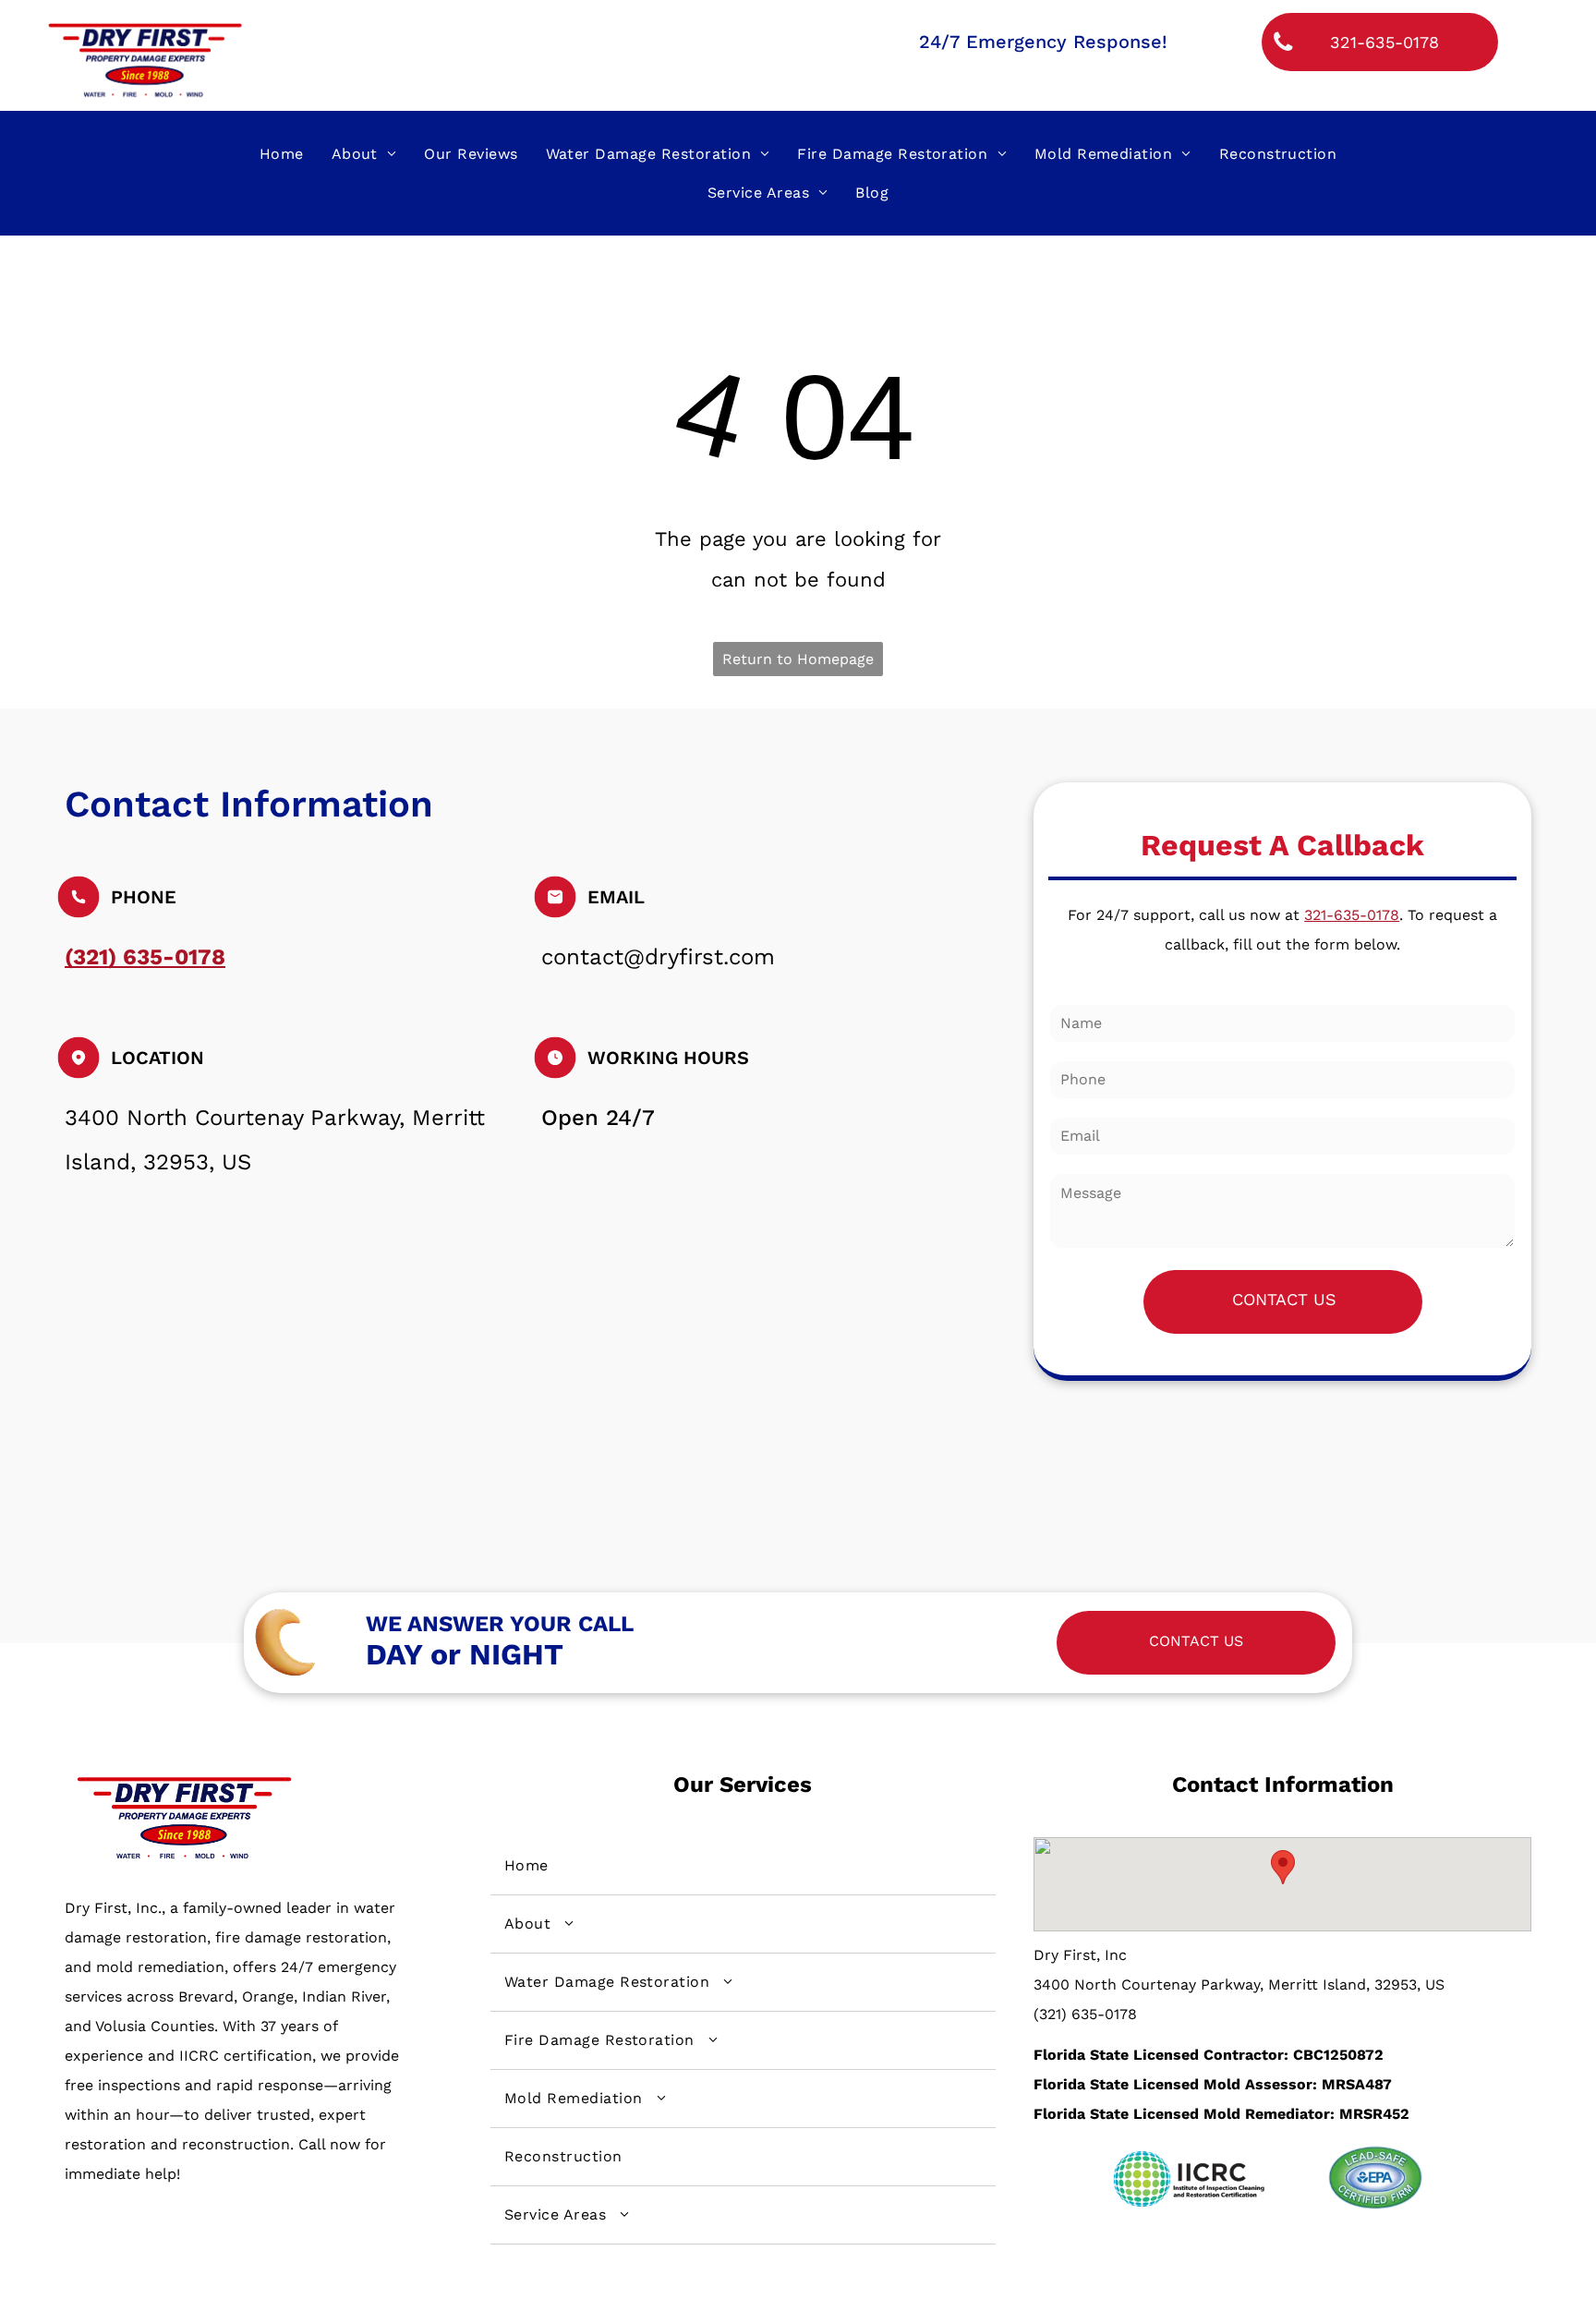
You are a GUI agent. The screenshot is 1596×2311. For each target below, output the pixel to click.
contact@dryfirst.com (658, 957)
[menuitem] (282, 153)
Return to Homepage (798, 659)
